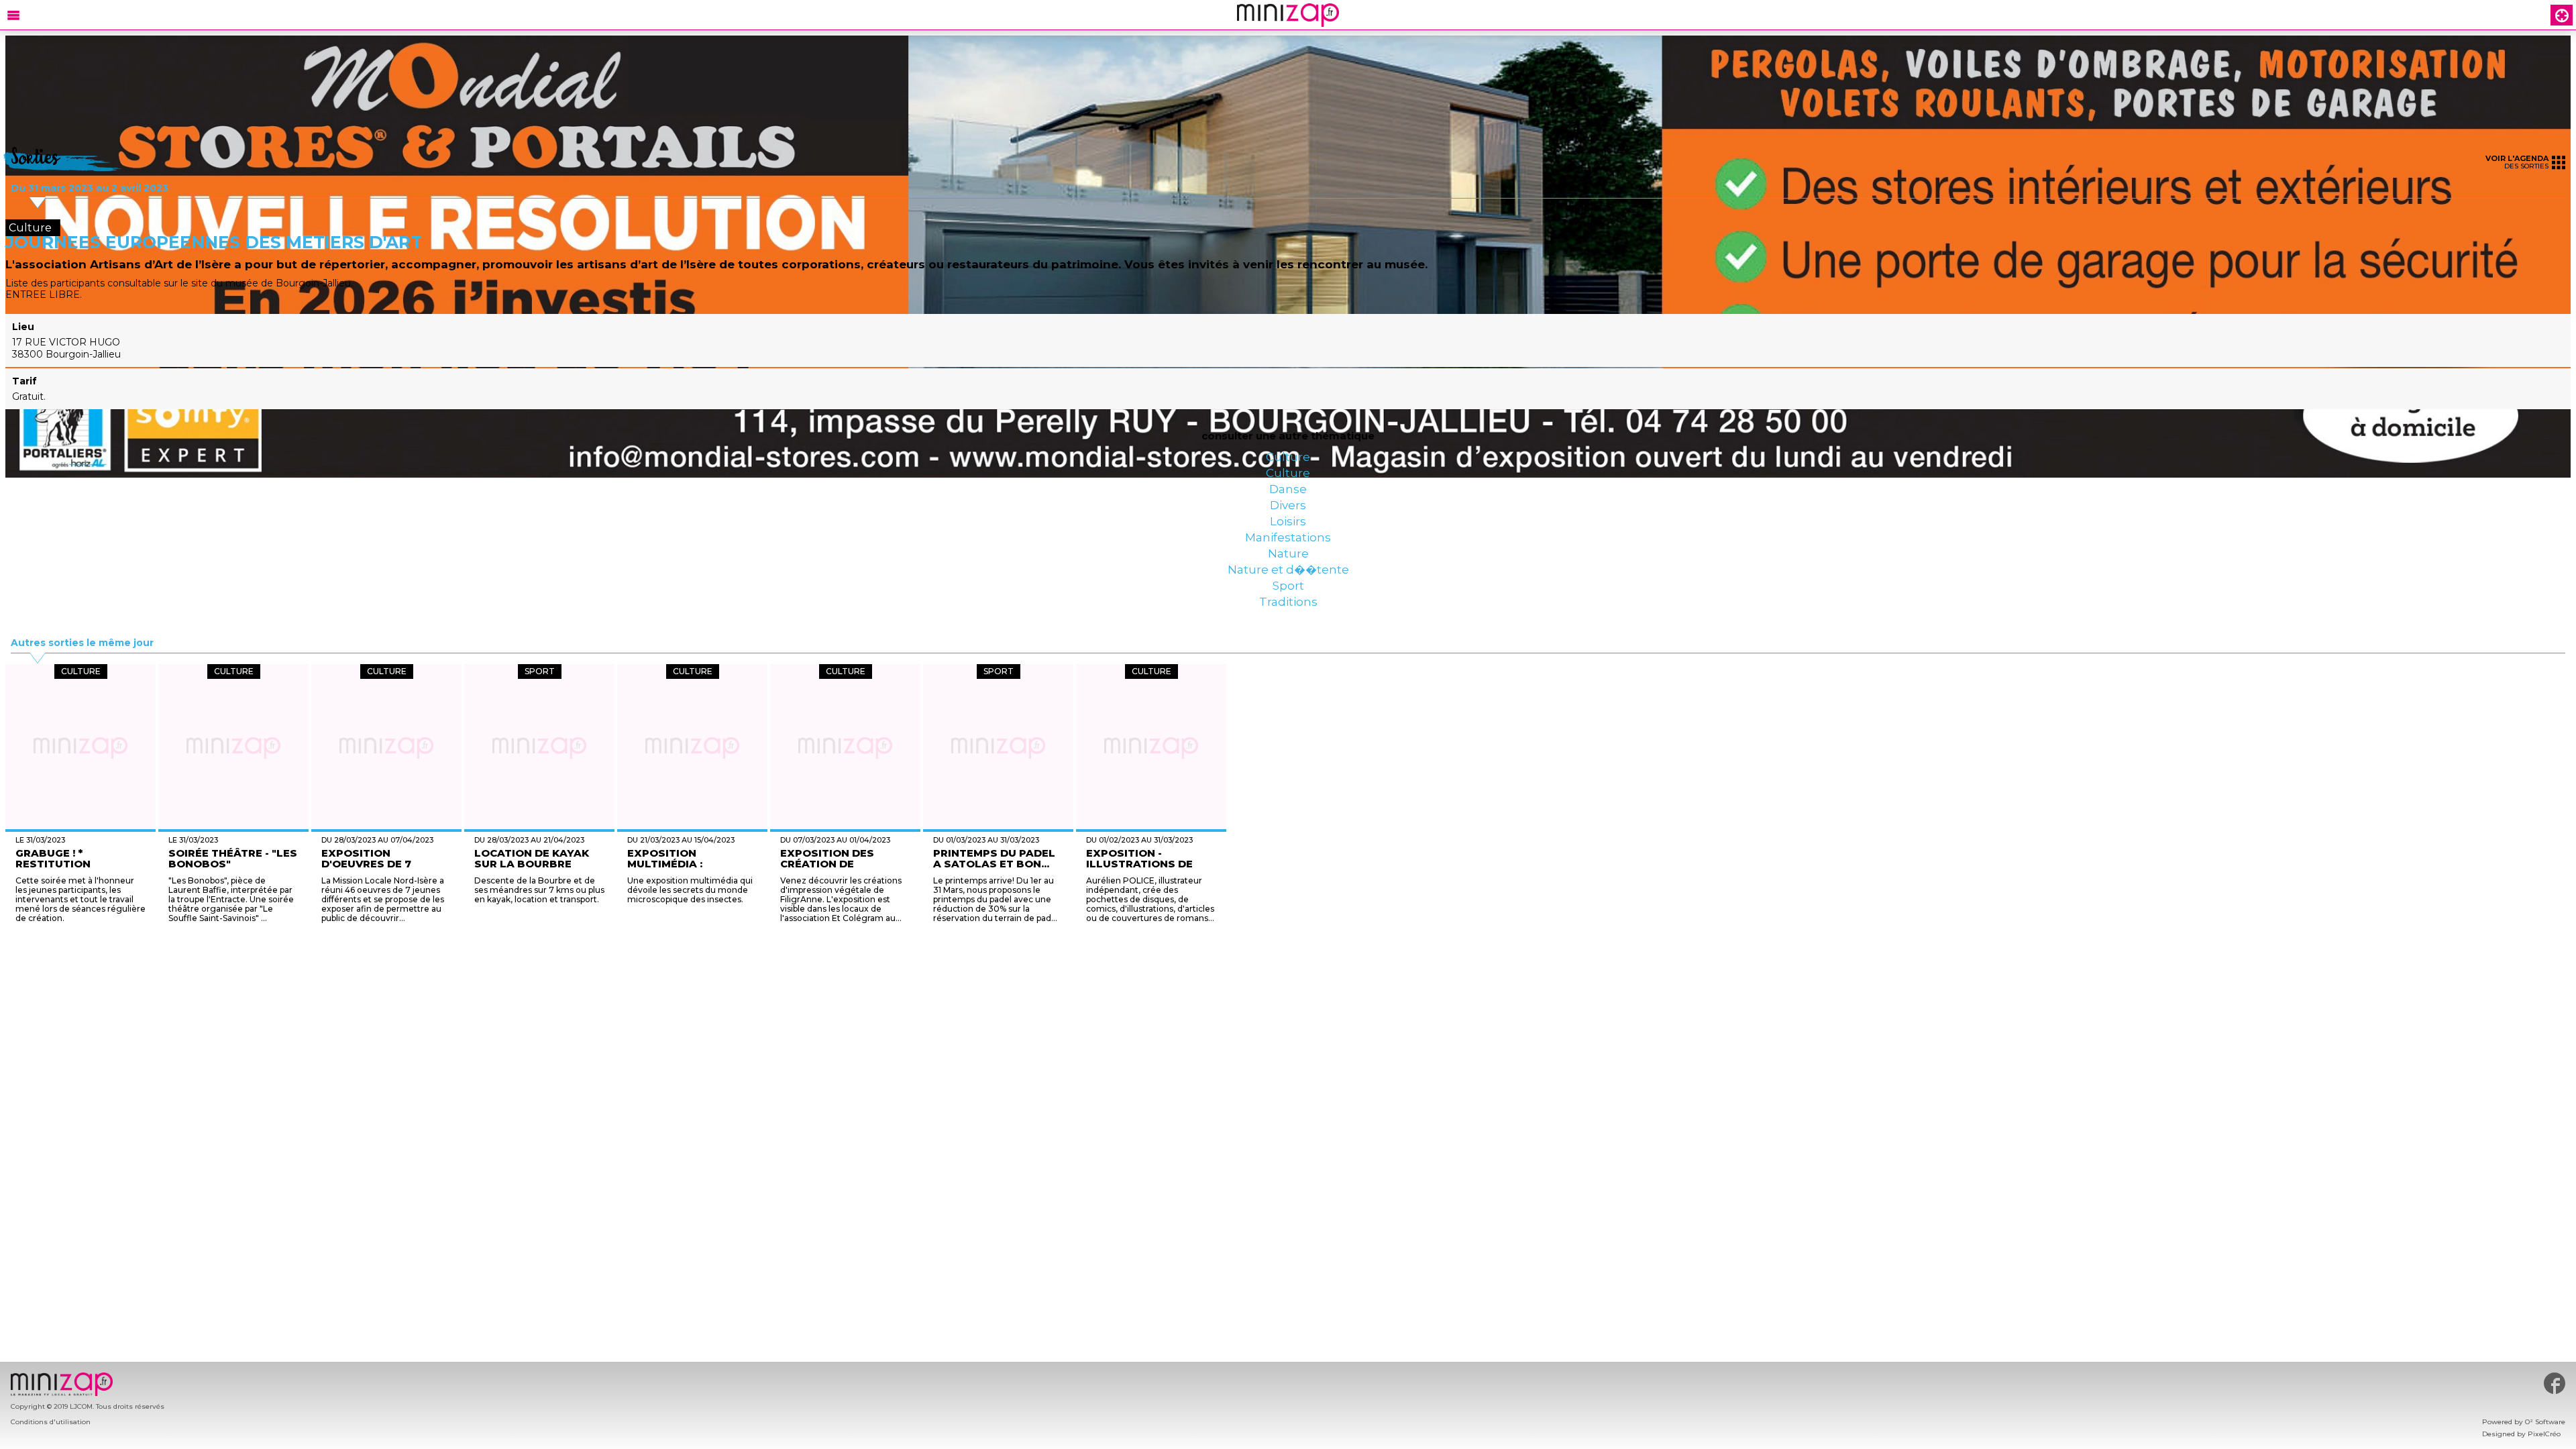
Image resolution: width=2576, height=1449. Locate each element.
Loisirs (1288, 569)
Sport (1288, 676)
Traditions (1288, 703)
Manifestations (1288, 596)
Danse (1288, 515)
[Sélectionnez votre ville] (2562, 15)
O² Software (2545, 1422)
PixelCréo (2544, 1434)
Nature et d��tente (1288, 649)
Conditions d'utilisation (51, 1422)
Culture (1288, 462)
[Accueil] (1288, 15)
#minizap (2555, 1383)
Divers (1288, 542)
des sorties (2517, 162)
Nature (1288, 623)
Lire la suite (1224, 1021)
